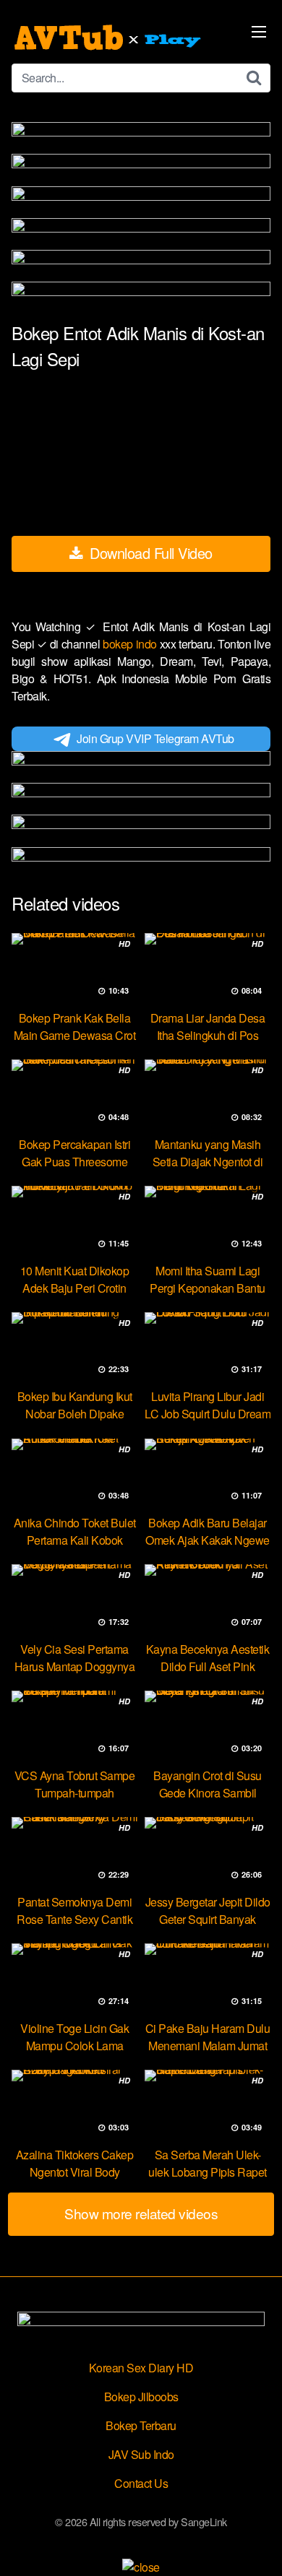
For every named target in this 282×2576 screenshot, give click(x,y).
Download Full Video (149, 553)
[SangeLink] (109, 38)
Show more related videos (141, 2213)
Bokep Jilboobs (141, 2397)
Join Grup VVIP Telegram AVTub (155, 738)
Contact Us (141, 2483)
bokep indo (131, 644)
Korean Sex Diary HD (141, 2368)
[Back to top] (257, 2544)
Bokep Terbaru (141, 2425)
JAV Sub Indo (141, 2454)
